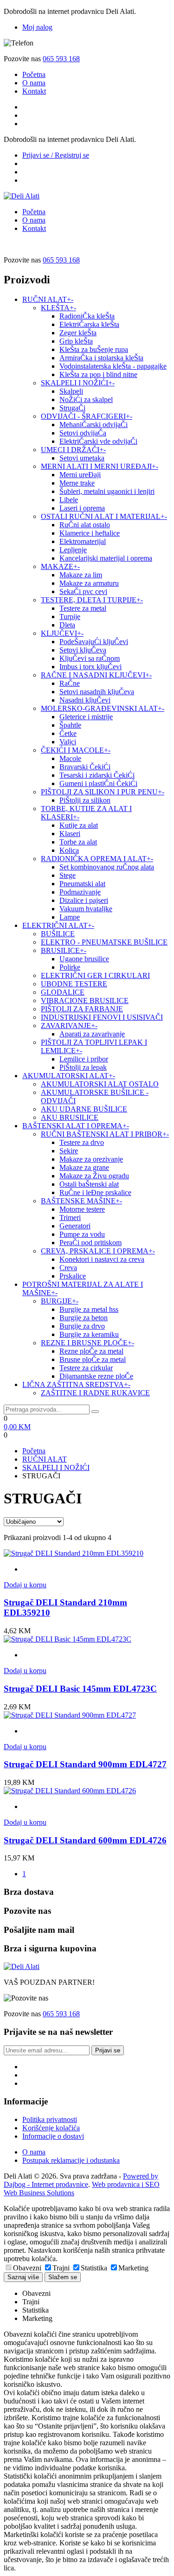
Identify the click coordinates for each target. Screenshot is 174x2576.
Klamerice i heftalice (90, 533)
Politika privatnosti (50, 2119)
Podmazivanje (80, 892)
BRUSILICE (64, 950)
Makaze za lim (81, 575)
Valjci (68, 742)
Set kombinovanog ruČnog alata (107, 867)
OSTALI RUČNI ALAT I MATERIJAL (104, 516)
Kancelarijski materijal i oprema (106, 558)
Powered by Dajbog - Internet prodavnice (81, 2180)
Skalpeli (71, 391)
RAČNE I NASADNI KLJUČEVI (96, 675)
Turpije (70, 617)
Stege (68, 875)
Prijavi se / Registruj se (56, 155)
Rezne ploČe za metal (91, 1351)
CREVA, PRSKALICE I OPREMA (98, 1251)
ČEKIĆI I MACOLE (76, 750)
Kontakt (34, 91)
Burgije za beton (84, 1318)
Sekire (69, 1151)
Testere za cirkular (86, 1368)
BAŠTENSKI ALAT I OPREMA (76, 1126)
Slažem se (63, 2277)
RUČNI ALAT (48, 299)
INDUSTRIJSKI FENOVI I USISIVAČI (102, 1017)
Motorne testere (82, 1209)
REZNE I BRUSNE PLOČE (87, 1343)
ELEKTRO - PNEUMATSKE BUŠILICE (104, 942)
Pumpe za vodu (82, 1234)
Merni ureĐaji (80, 475)
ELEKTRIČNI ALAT (58, 925)
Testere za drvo (82, 1142)
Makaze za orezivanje (91, 1159)
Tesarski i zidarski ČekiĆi (97, 775)
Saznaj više (23, 2277)
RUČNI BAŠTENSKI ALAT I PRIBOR (105, 1134)
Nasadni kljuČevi (85, 700)
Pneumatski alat (82, 884)
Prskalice (73, 1276)
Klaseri (70, 834)
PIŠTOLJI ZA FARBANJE (82, 1009)
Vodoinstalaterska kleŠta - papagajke (113, 366)
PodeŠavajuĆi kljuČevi (94, 642)
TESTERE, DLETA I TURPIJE (92, 600)
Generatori (75, 1226)
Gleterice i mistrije (86, 717)
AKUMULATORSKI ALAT (69, 1076)
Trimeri (70, 1218)
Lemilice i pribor (84, 1059)
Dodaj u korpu (25, 1585)
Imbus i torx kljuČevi (90, 667)
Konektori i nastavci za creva (102, 1259)
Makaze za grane (84, 1167)
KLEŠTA (58, 308)
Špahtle (70, 725)
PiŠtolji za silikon (85, 800)
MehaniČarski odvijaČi (93, 425)
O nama (34, 83)
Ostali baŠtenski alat (89, 1184)
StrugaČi (72, 408)
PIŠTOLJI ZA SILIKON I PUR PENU (103, 792)
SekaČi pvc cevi (83, 591)
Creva (68, 1268)
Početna (34, 74)
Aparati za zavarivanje (92, 1034)
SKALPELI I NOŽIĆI (78, 383)
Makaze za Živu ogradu (94, 1176)
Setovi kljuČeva (83, 650)
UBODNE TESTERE (74, 984)
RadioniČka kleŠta (87, 316)
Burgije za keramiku (89, 1334)
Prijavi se (108, 2050)
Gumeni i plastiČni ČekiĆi (98, 783)
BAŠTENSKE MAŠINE (81, 1201)
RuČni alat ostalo (85, 525)
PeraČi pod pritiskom (90, 1243)
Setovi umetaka (82, 458)
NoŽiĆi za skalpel (86, 400)
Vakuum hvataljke (86, 909)
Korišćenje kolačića (51, 2128)
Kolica (69, 850)
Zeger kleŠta (78, 333)
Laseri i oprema (82, 508)
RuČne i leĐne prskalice (95, 1192)
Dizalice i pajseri (84, 900)
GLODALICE (63, 992)
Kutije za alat (79, 825)
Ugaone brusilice (84, 959)
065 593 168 (61, 59)
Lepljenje (73, 550)
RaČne (70, 683)
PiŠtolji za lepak (83, 1067)
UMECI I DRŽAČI (73, 450)
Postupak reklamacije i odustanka (71, 2160)
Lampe (70, 917)
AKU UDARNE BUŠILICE (84, 1109)
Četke (68, 733)
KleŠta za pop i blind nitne (98, 374)
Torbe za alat (78, 842)
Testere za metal (83, 608)
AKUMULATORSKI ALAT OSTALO (100, 1084)
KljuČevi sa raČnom (90, 658)
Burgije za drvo (82, 1326)
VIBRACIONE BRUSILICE (85, 1000)
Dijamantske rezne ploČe (96, 1376)
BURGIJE (60, 1301)
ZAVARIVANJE (69, 1026)
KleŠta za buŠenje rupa (94, 349)
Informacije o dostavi (53, 2136)
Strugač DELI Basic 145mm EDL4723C (80, 1689)
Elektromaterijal (83, 541)
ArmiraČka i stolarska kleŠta (101, 358)
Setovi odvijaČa (83, 433)
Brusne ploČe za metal (93, 1359)
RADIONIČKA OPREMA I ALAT (97, 859)
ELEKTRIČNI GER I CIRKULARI (95, 975)
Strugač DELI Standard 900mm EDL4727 (85, 1764)
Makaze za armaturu (89, 583)
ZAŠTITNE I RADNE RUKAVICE (95, 1393)
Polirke (70, 967)
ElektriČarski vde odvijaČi (98, 441)
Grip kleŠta (76, 341)
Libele (69, 500)
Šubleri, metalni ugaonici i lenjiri (107, 491)
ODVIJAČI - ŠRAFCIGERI (87, 416)
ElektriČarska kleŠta (89, 324)
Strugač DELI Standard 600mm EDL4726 (85, 1840)
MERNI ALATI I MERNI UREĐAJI (100, 466)
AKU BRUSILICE (70, 1117)
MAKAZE (60, 566)
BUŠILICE (58, 934)
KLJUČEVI (62, 633)
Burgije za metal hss (89, 1309)
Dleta (67, 625)
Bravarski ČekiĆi (85, 767)
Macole (70, 758)
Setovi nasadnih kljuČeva (97, 692)
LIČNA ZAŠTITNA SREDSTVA (76, 1384)
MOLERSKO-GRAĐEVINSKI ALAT (103, 708)
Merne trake (77, 483)
